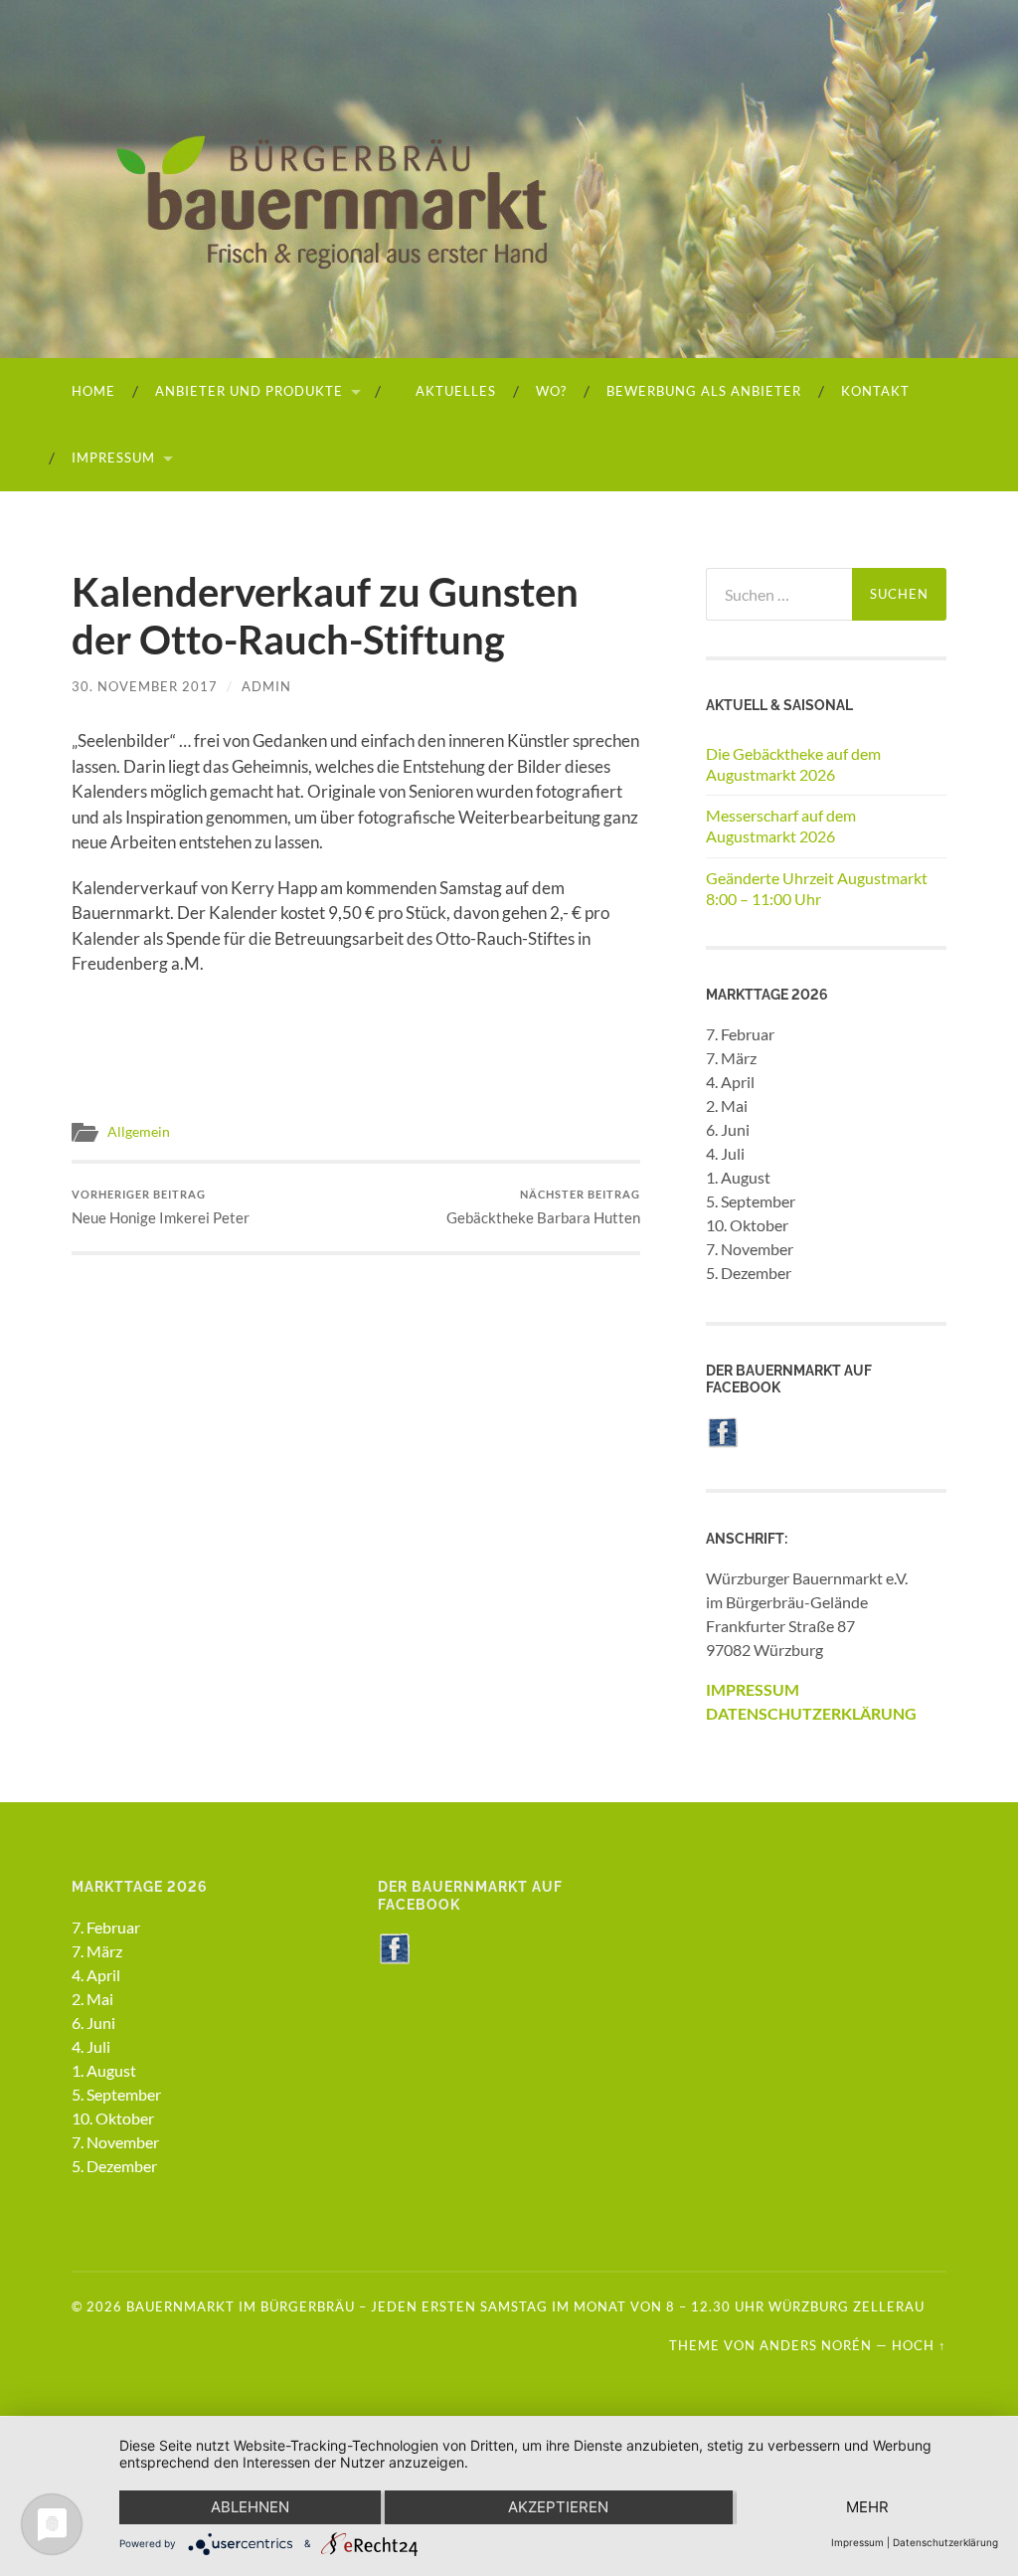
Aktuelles (454, 391)
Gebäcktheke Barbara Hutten (543, 1207)
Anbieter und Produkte (249, 391)
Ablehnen (250, 2507)
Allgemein (139, 1132)
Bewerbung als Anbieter (704, 391)
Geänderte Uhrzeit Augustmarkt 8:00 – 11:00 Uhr (817, 888)
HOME (93, 391)
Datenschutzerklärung (945, 2542)
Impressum (113, 458)
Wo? (551, 391)
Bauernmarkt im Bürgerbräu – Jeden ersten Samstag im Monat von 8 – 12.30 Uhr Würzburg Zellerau (525, 2306)
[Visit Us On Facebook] (722, 1442)
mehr (867, 2507)
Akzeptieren (558, 2507)
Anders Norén (816, 2345)
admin (266, 686)
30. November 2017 (145, 686)
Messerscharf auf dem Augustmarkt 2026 (781, 826)
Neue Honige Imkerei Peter (161, 1207)
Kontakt (875, 391)
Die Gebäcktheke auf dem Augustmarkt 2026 (793, 764)
